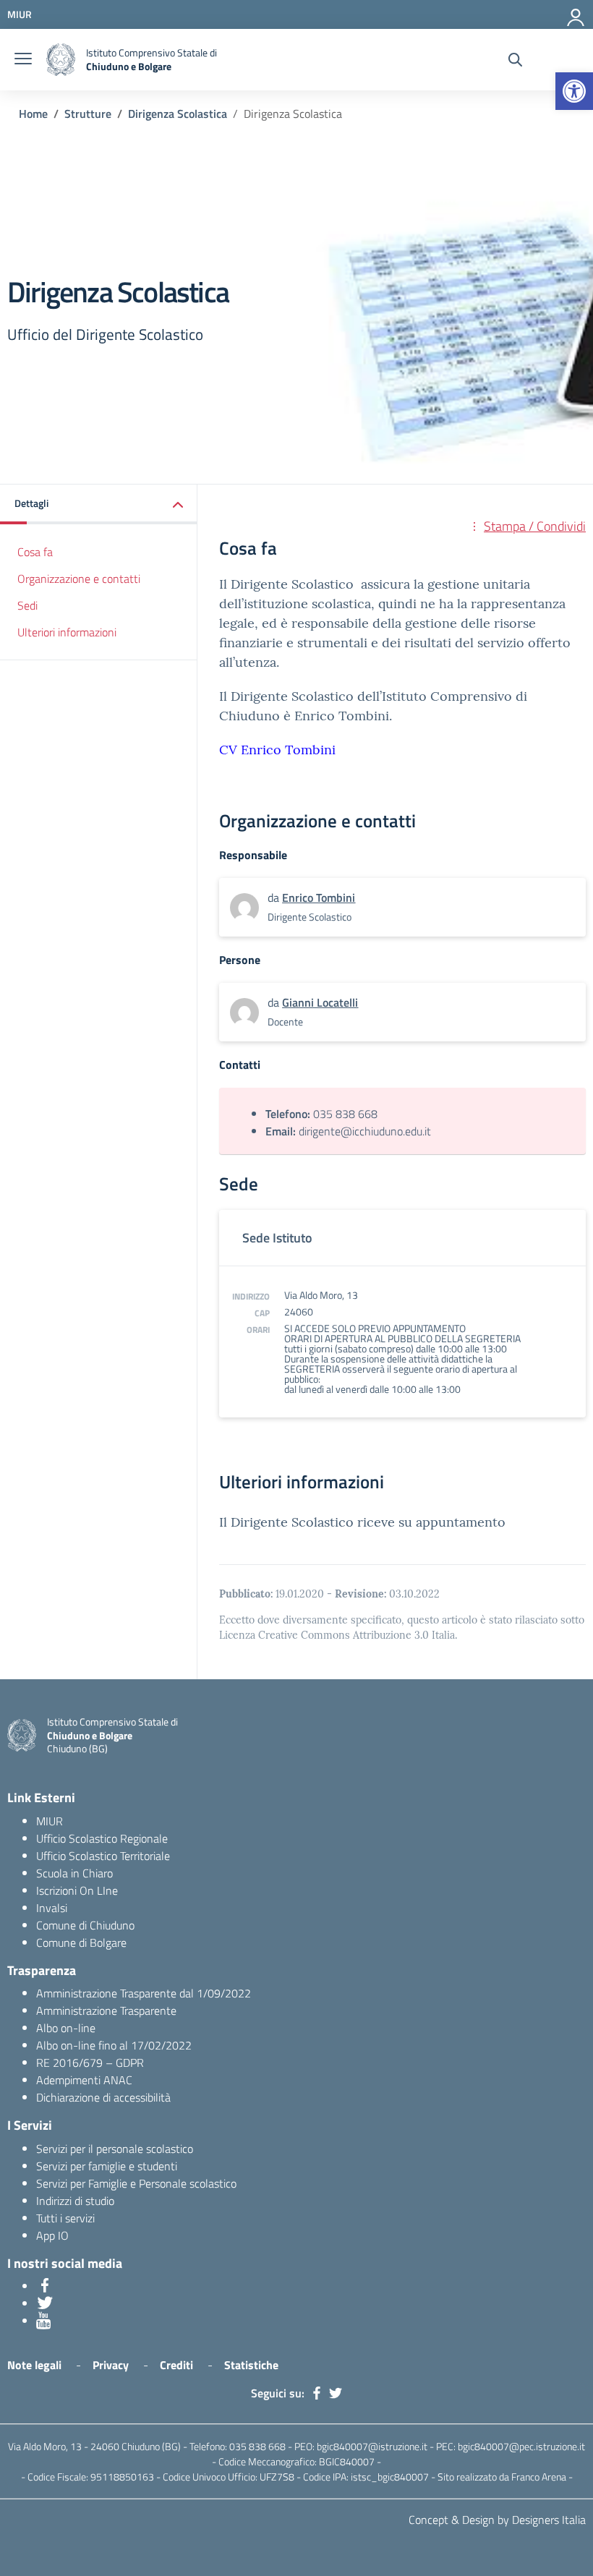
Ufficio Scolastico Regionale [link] (102, 1838)
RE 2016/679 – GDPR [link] (90, 2063)
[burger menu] (23, 60)
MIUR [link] (50, 1821)
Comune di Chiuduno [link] (85, 1925)
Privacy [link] (111, 2365)
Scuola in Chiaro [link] (74, 1873)
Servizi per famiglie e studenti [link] (107, 2166)
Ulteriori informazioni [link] (67, 632)
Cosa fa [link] (35, 552)
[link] (574, 91)
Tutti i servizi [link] (65, 2218)
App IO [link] (52, 2235)
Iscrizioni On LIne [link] (77, 1890)
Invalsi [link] (52, 1908)
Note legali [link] (34, 2365)
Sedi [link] (27, 605)
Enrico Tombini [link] (319, 897)
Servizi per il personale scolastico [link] (115, 2149)
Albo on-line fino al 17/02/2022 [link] (114, 2045)
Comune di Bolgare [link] (81, 1942)
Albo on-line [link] (66, 2028)
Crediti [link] (176, 2365)
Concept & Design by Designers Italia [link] (497, 2520)
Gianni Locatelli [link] (320, 1002)
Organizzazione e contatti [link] (79, 579)
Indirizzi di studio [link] (75, 2201)
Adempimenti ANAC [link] (84, 2080)
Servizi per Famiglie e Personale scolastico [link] (136, 2183)
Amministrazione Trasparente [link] (106, 2010)
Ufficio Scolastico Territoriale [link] (103, 1856)
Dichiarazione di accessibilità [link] (103, 2097)
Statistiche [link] (251, 2365)
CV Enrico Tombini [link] (277, 750)
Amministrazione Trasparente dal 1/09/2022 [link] (144, 1993)
